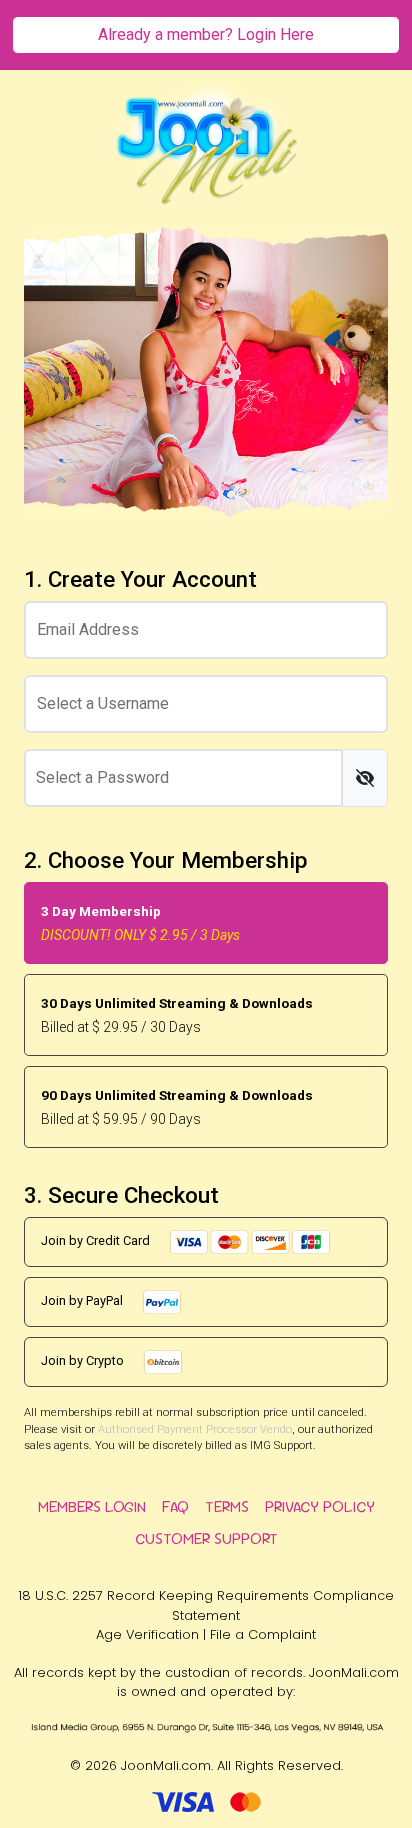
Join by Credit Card (97, 1240)
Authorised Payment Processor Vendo (195, 1429)
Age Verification (147, 1634)
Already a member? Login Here (206, 34)
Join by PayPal (83, 1300)
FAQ (175, 1506)
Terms (227, 1506)
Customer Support (206, 1538)
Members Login (92, 1506)
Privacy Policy (320, 1506)
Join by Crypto (84, 1360)
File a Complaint (263, 1634)
